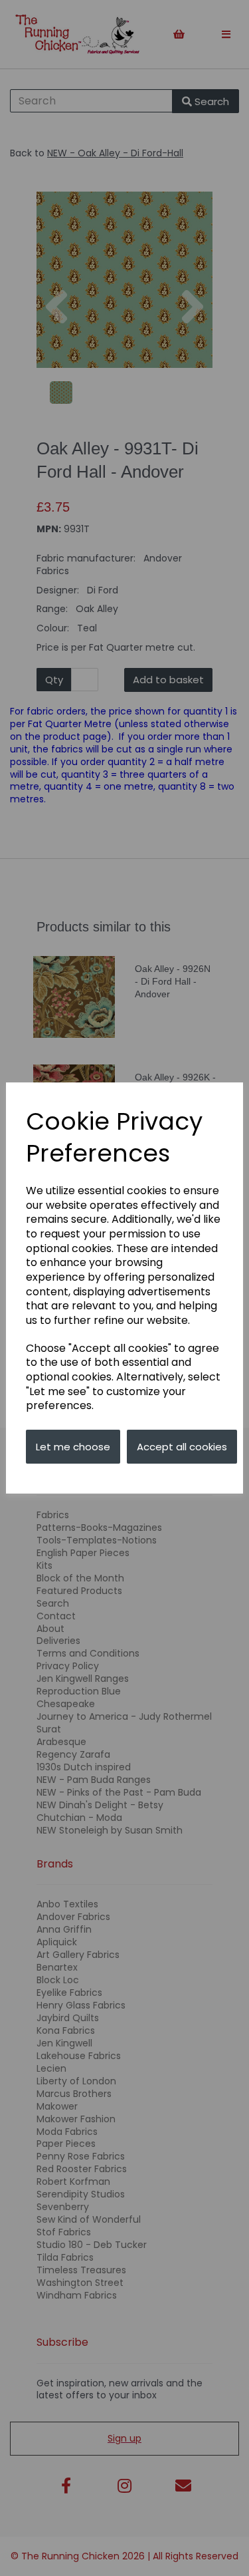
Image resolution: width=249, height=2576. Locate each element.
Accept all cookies (182, 1447)
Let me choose (73, 1447)
